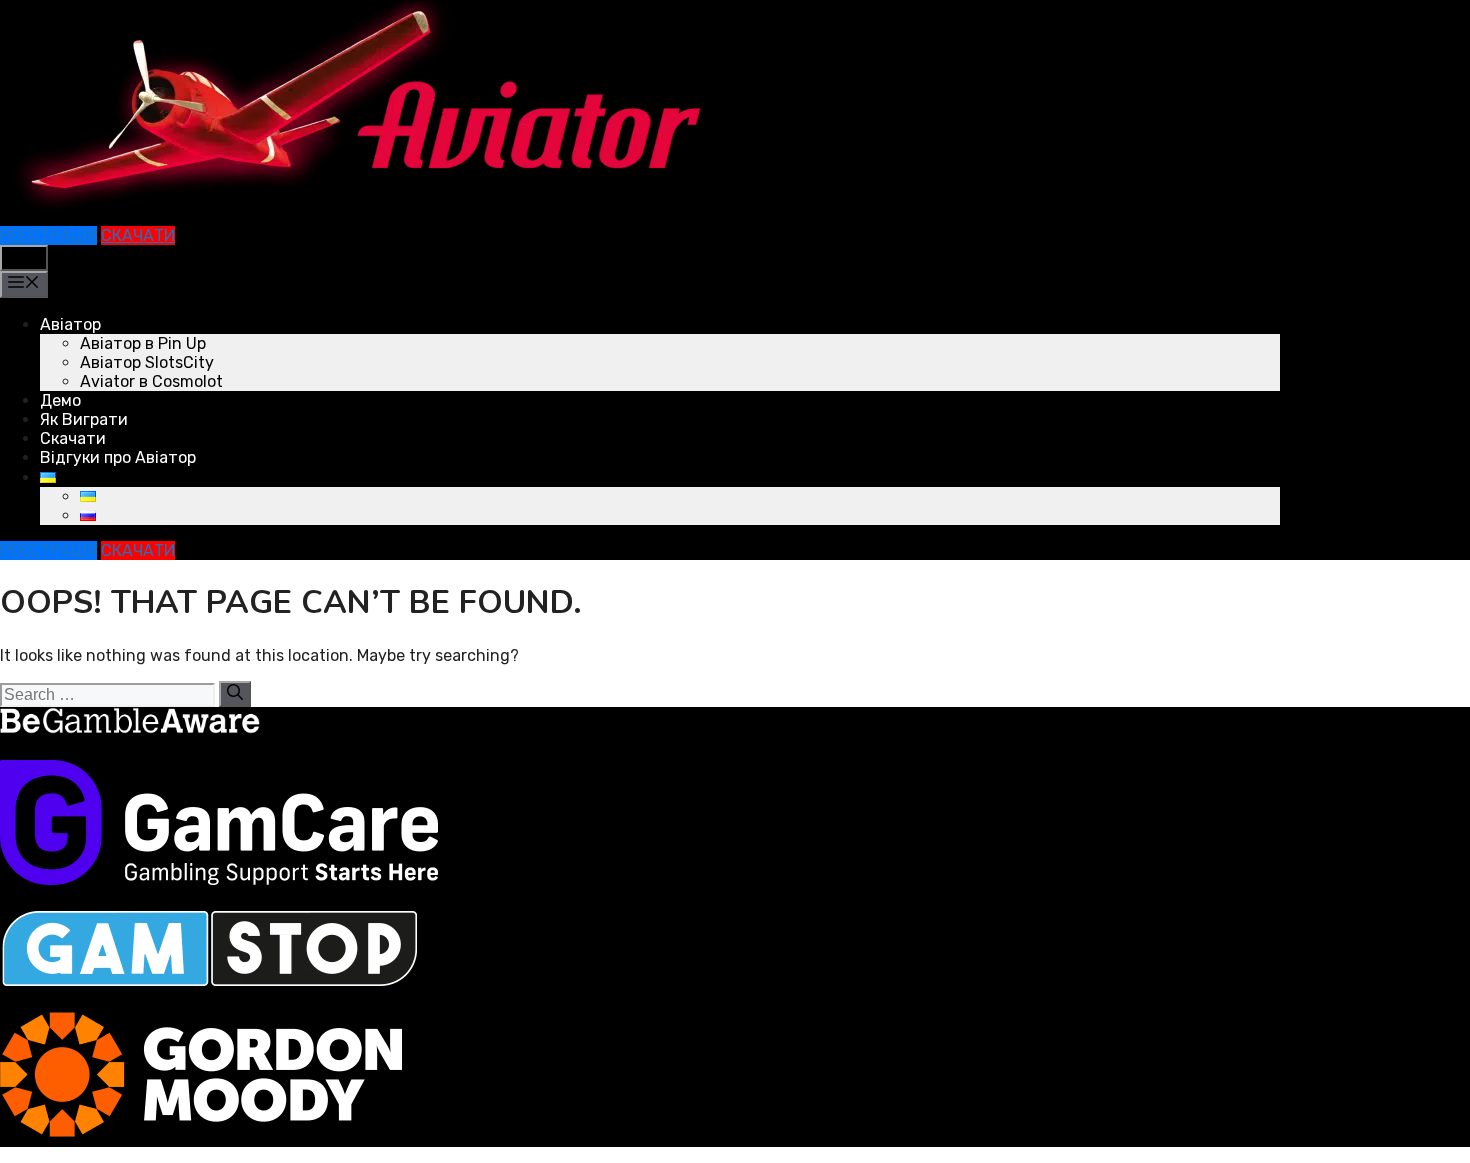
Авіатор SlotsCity (147, 362)
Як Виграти (84, 419)
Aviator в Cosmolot (151, 381)
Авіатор (70, 324)
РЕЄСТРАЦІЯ (48, 235)
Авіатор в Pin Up (143, 343)
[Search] (235, 694)
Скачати (73, 438)
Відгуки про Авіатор (118, 457)
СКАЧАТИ (138, 235)
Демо (60, 400)
